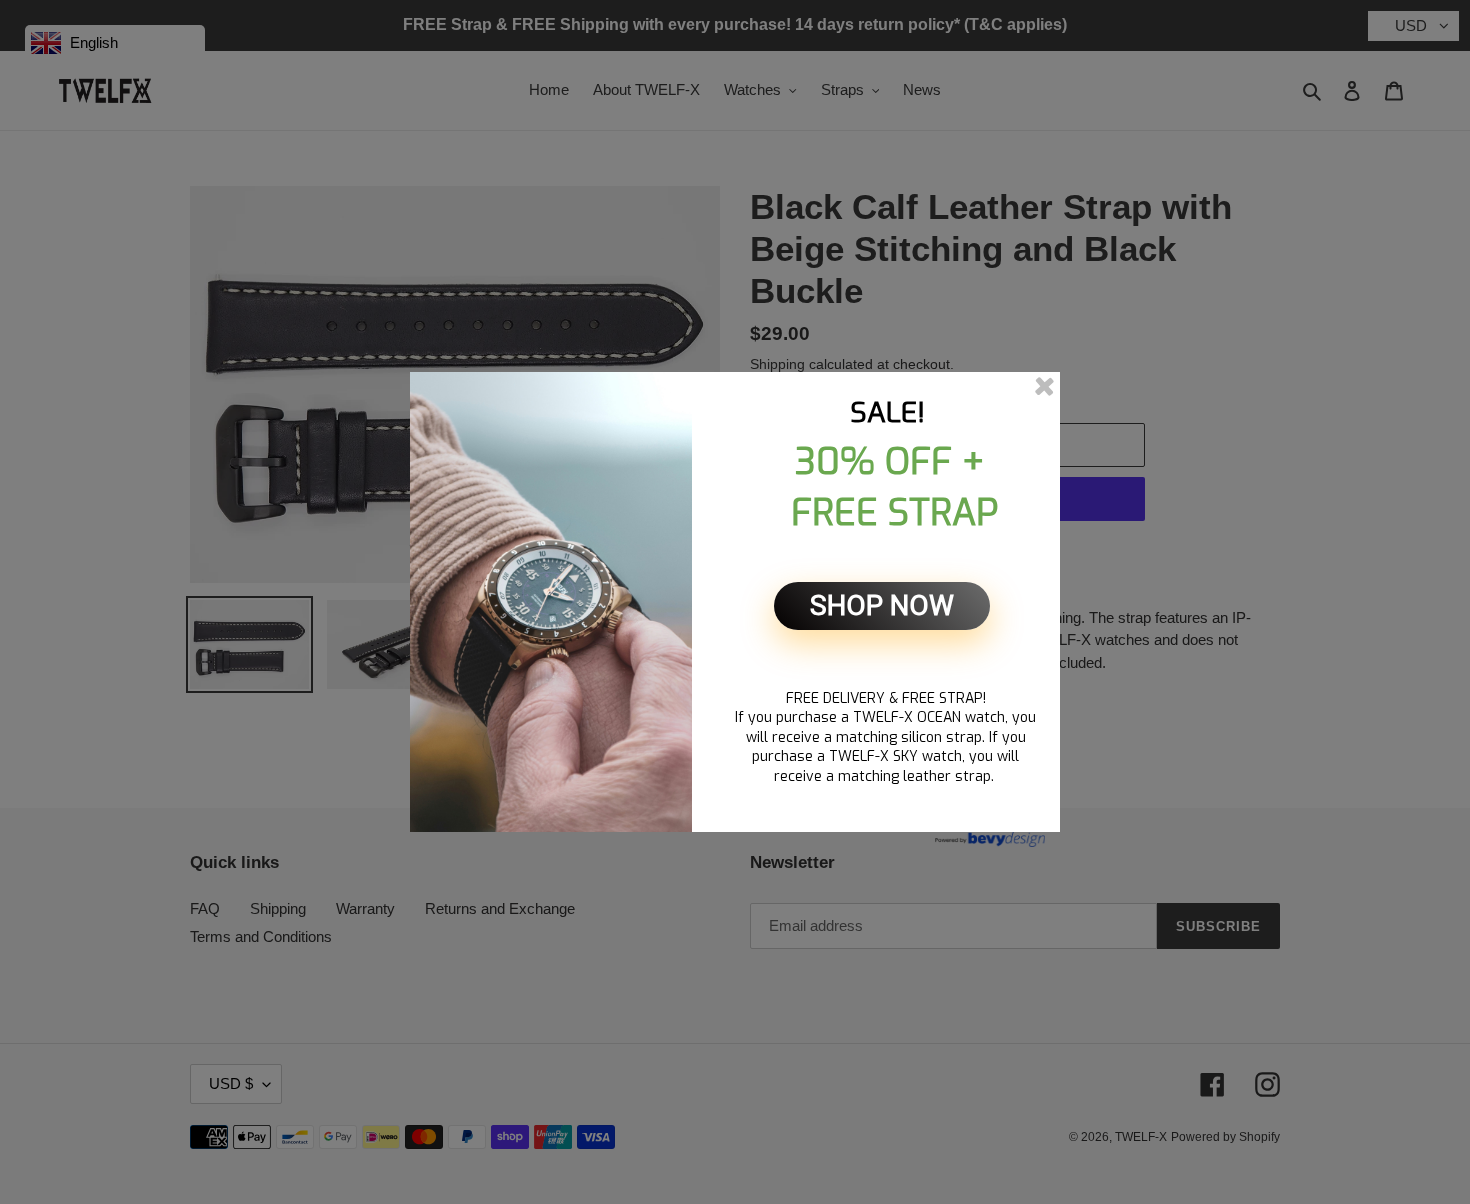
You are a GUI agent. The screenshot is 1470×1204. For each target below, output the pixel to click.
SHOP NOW (882, 605)
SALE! (887, 412)
